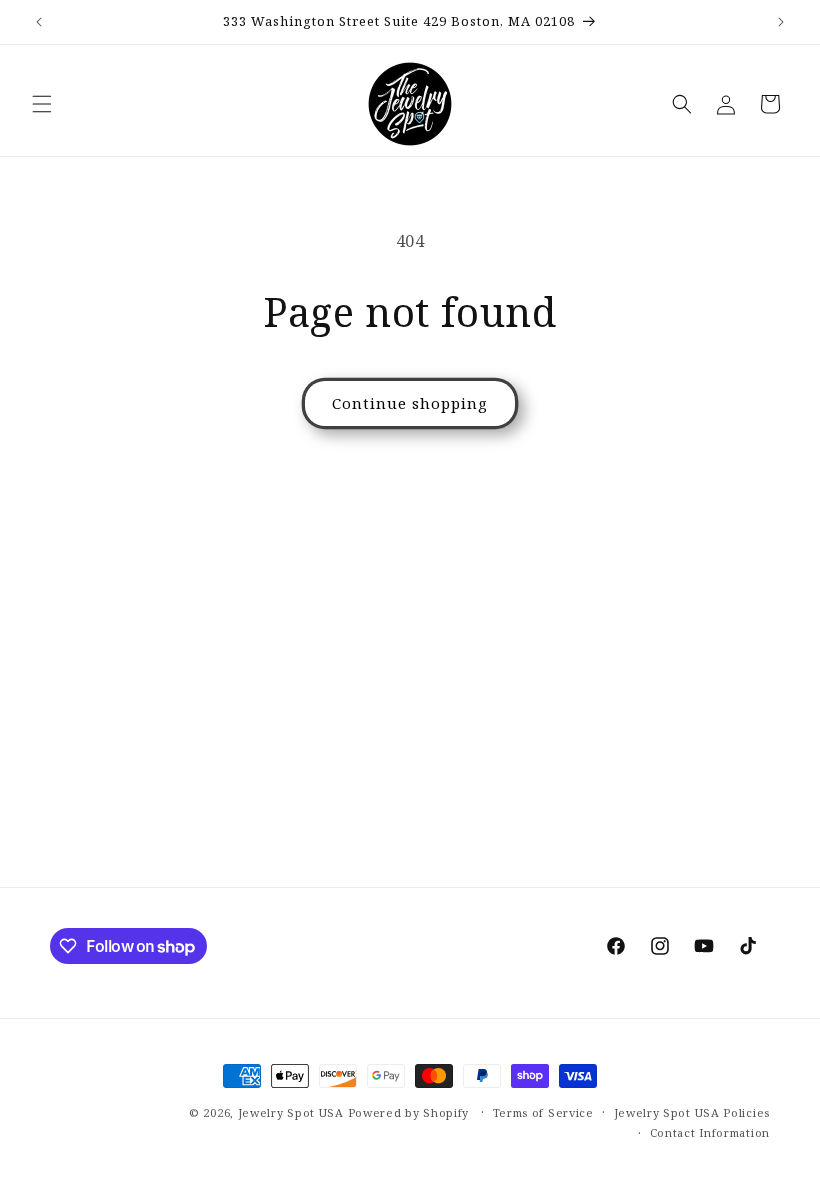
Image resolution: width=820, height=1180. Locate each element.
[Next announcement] (781, 22)
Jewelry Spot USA (291, 1112)
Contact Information (710, 1132)
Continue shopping (410, 403)
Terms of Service (543, 1112)
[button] (42, 104)
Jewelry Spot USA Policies (692, 1112)
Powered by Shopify (409, 1112)
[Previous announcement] (39, 22)
